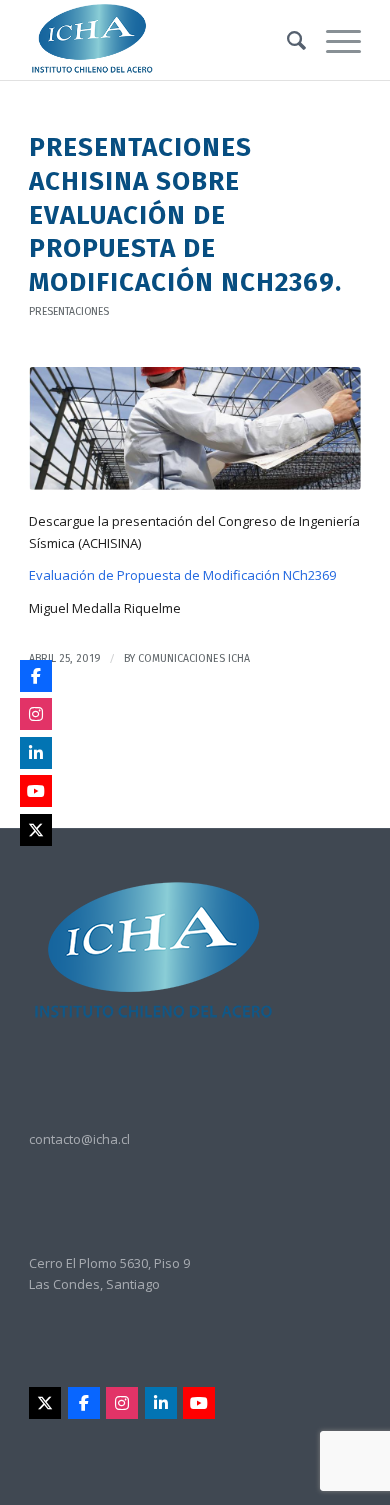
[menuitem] (286, 40)
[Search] (286, 40)
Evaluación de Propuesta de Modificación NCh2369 (182, 575)
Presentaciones (69, 311)
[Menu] (333, 40)
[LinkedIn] (161, 1403)
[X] (45, 1403)
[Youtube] (199, 1403)
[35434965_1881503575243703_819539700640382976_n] (195, 428)
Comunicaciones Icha (194, 658)
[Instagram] (122, 1403)
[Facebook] (84, 1403)
